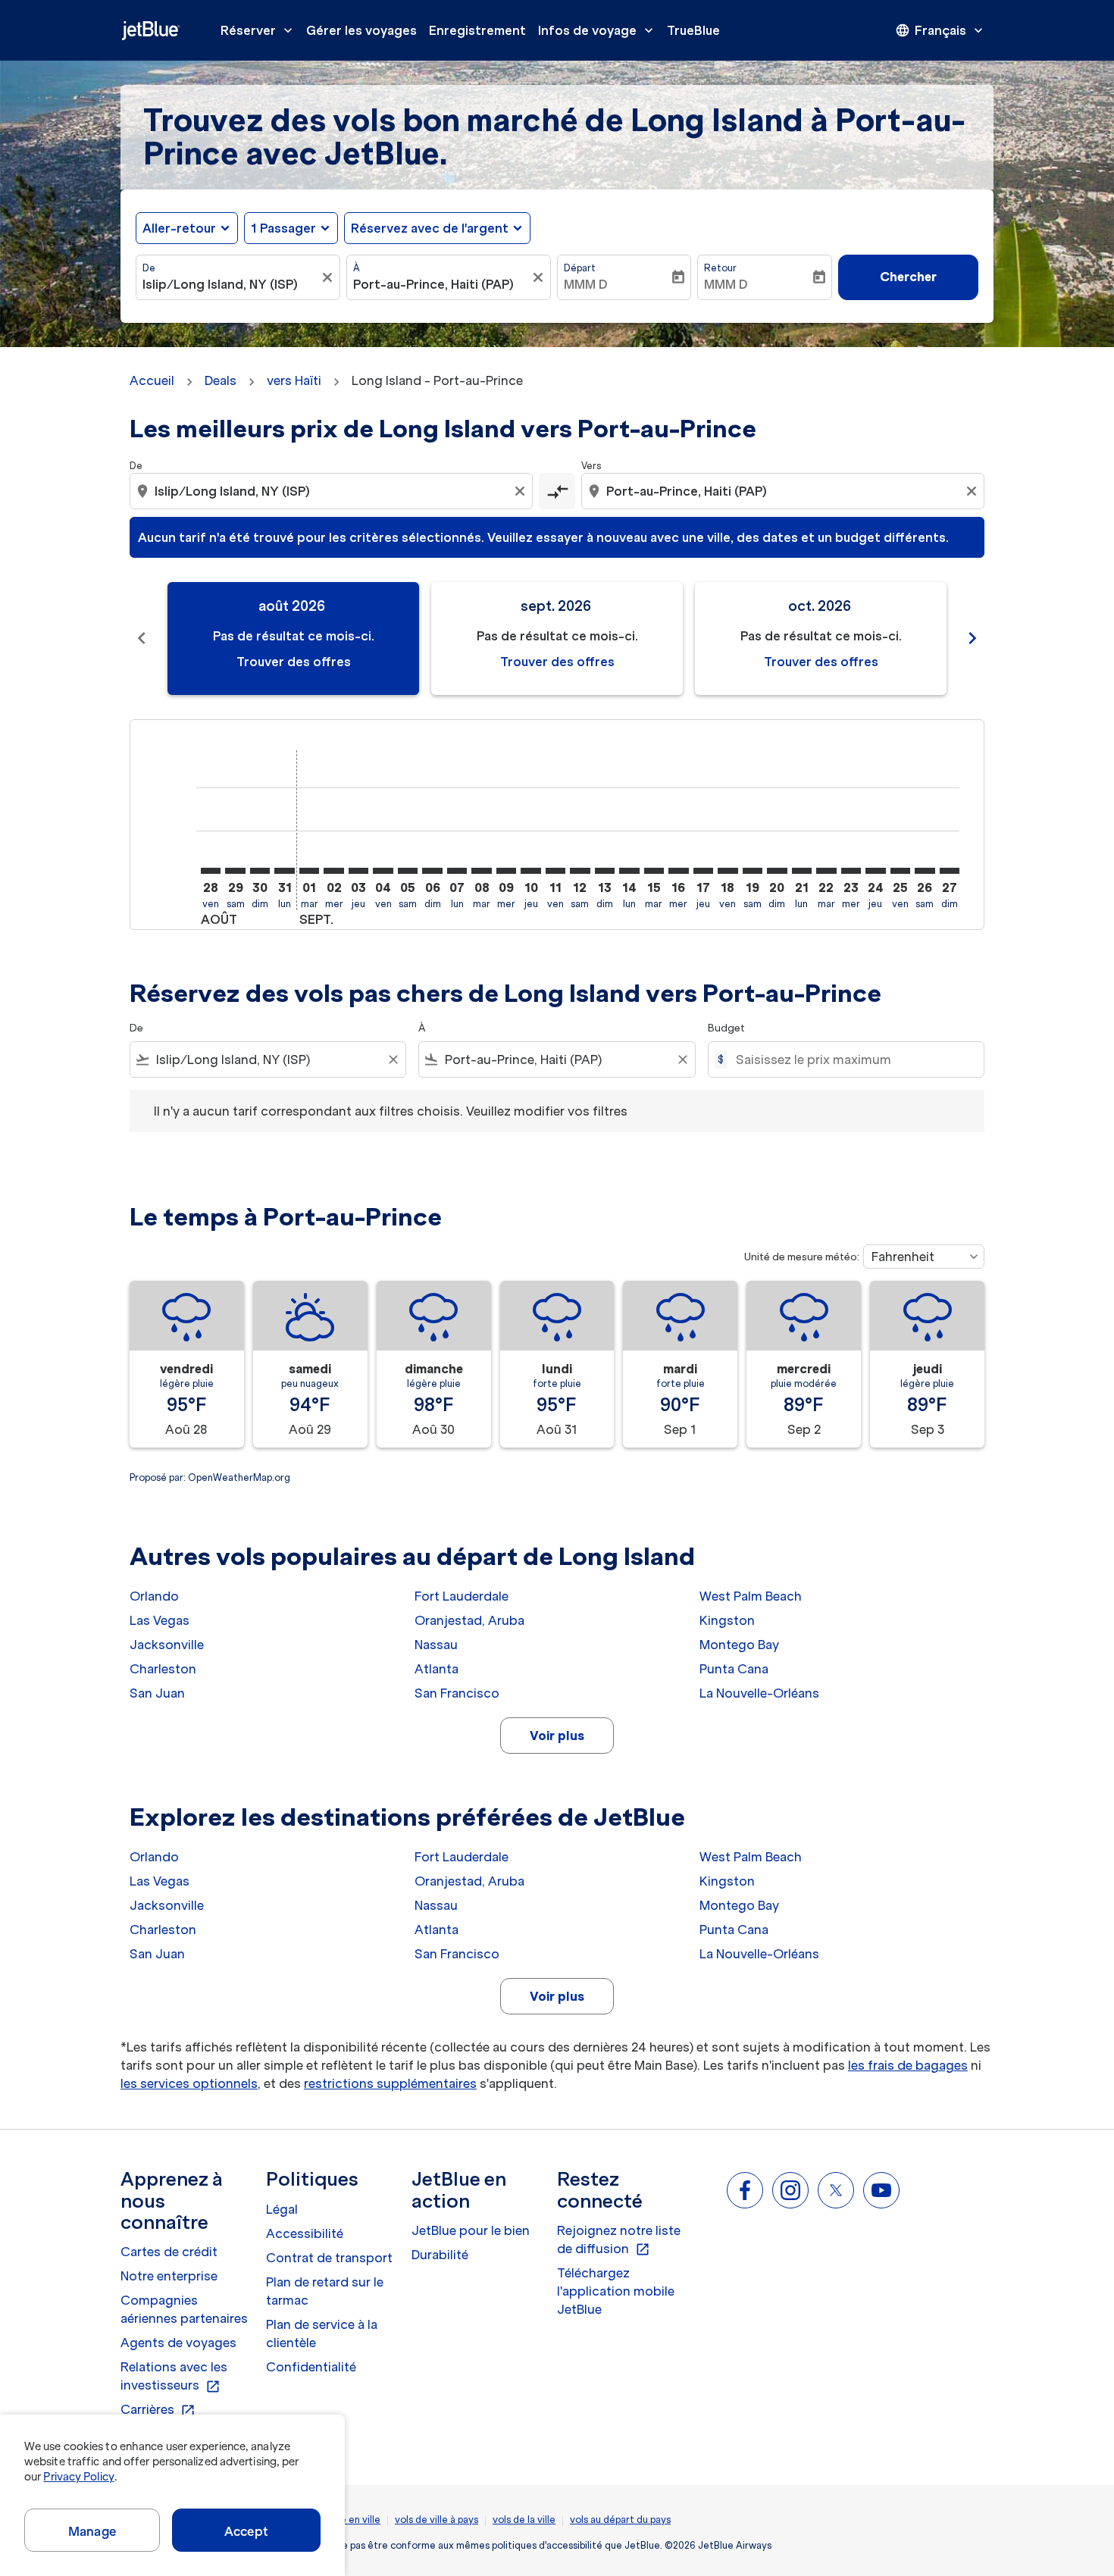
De (149, 268)
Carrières (158, 2410)
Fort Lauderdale (462, 1596)
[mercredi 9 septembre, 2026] (506, 871)
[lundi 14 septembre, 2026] (629, 871)
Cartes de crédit (169, 2252)
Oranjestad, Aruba (469, 1620)
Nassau (436, 1645)
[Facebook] (745, 2190)
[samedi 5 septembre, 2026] (408, 871)
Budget (726, 1028)
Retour (720, 268)
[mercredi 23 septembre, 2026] (851, 871)
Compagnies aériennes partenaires (184, 2309)
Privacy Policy (78, 2477)
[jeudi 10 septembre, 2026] (530, 871)
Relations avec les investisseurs (174, 2377)
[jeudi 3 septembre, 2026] (358, 871)
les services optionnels (189, 2083)
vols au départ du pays (620, 2520)
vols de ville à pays (437, 2520)
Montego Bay (739, 1645)
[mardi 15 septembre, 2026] (654, 871)
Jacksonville (167, 1645)
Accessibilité (305, 2233)
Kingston (727, 1620)
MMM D (586, 284)
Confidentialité (311, 2367)
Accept (246, 2531)
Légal (282, 2209)
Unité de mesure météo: (802, 1257)
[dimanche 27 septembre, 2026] (950, 871)
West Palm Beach (751, 1596)
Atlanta (437, 1669)
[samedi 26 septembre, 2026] (925, 871)
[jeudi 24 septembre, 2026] (875, 871)
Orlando (154, 1596)
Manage (92, 2531)
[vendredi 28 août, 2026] (211, 871)
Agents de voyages (178, 2343)
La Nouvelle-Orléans (759, 1693)
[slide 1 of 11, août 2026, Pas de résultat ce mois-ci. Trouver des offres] (293, 639)
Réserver (258, 30)
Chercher (908, 277)
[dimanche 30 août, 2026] (260, 871)
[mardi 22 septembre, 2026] (826, 871)
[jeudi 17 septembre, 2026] (703, 871)
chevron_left (142, 638)
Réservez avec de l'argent (430, 228)
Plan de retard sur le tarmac (325, 2291)
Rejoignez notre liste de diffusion (619, 2240)
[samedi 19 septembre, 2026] (753, 871)
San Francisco (457, 1693)
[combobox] (230, 284)
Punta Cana (734, 1669)
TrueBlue (693, 30)
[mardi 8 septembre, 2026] (481, 871)
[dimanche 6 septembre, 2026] (432, 871)
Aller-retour (179, 228)
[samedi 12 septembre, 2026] (580, 871)
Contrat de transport (329, 2258)
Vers (591, 466)
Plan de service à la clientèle (322, 2333)
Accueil (152, 380)
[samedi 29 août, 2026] (235, 871)
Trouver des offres (294, 662)
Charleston (163, 1669)
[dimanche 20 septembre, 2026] (777, 871)
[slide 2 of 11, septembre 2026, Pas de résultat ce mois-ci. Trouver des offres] (557, 639)
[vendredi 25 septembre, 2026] (900, 871)
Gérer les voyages (361, 30)
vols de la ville (524, 2520)
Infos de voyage (597, 30)
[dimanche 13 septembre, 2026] (605, 871)
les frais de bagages (908, 2065)
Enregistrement (477, 30)
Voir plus (557, 1736)
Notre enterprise (169, 2276)
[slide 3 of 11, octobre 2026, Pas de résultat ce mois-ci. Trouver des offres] (821, 639)
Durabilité (440, 2255)
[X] (836, 2190)
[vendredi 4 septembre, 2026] (383, 871)
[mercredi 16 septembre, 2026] (678, 871)
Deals (221, 380)
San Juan (157, 1693)
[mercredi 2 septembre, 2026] (333, 871)
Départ (580, 268)
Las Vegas (160, 1620)
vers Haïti (294, 380)
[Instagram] (790, 2190)
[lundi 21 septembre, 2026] (802, 871)
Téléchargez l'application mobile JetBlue (616, 2291)
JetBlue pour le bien (471, 2230)
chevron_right (972, 638)
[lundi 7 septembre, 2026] (457, 871)
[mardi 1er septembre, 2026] (309, 871)
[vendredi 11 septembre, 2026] (555, 871)
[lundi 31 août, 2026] (284, 871)
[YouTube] (881, 2190)
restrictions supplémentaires (390, 2083)
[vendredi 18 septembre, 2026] (728, 871)
